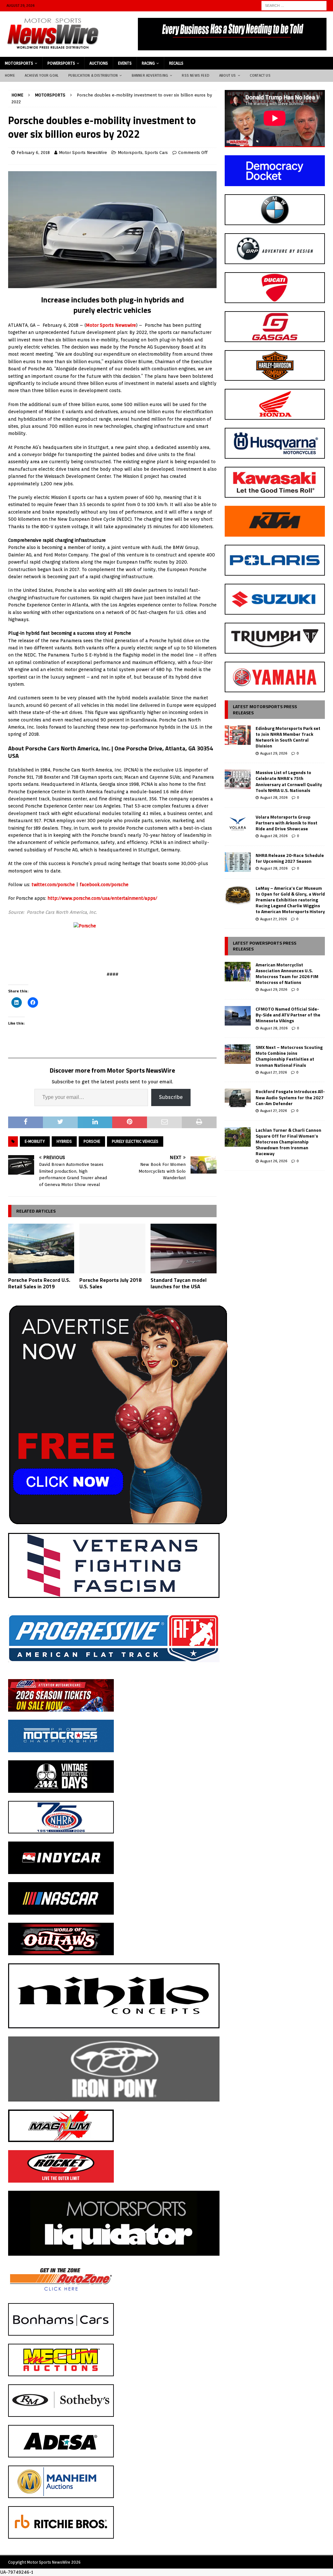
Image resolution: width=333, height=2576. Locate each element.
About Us (228, 75)
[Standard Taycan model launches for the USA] (184, 1249)
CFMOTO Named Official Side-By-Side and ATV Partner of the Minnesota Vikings (288, 1015)
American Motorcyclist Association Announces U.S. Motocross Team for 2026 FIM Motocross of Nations (287, 974)
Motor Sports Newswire (111, 325)
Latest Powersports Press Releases (265, 946)
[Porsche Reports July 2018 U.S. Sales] (112, 1249)
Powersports (61, 63)
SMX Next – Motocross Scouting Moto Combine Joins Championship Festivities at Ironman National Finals (289, 1056)
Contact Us (260, 75)
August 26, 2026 (274, 1161)
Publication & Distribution (93, 75)
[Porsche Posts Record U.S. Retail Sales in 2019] (41, 1249)
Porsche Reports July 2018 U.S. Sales (110, 1283)
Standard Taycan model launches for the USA (179, 1283)
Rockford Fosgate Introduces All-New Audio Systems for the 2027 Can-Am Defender (290, 1097)
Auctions (99, 63)
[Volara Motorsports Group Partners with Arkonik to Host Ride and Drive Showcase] (238, 824)
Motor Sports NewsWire (83, 153)
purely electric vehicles (135, 1141)
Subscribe (171, 1097)
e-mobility (35, 1141)
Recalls (176, 63)
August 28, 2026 (274, 797)
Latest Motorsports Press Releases (265, 709)
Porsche (92, 1141)
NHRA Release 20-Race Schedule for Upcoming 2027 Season (290, 858)
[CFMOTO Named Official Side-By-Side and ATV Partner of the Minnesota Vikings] (238, 1016)
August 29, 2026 (274, 753)
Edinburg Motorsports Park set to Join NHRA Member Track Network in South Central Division (288, 737)
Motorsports (19, 63)
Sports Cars (156, 153)
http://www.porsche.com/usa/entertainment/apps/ (102, 898)
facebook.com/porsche (104, 885)
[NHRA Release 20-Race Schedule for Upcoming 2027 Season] (238, 862)
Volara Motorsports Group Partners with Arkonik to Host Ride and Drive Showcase (286, 823)
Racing (148, 63)
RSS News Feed (196, 75)
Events (125, 63)
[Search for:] (294, 5)
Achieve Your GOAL (42, 75)
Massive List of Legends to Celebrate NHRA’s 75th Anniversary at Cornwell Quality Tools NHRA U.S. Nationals (289, 781)
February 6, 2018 (33, 153)
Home (10, 75)
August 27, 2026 (273, 919)
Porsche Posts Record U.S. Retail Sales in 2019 (39, 1283)
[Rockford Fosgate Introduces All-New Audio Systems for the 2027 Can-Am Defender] (238, 1098)
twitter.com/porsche (53, 885)
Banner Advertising (150, 75)
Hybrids (64, 1141)
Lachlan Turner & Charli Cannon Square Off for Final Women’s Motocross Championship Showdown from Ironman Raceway (288, 1142)
